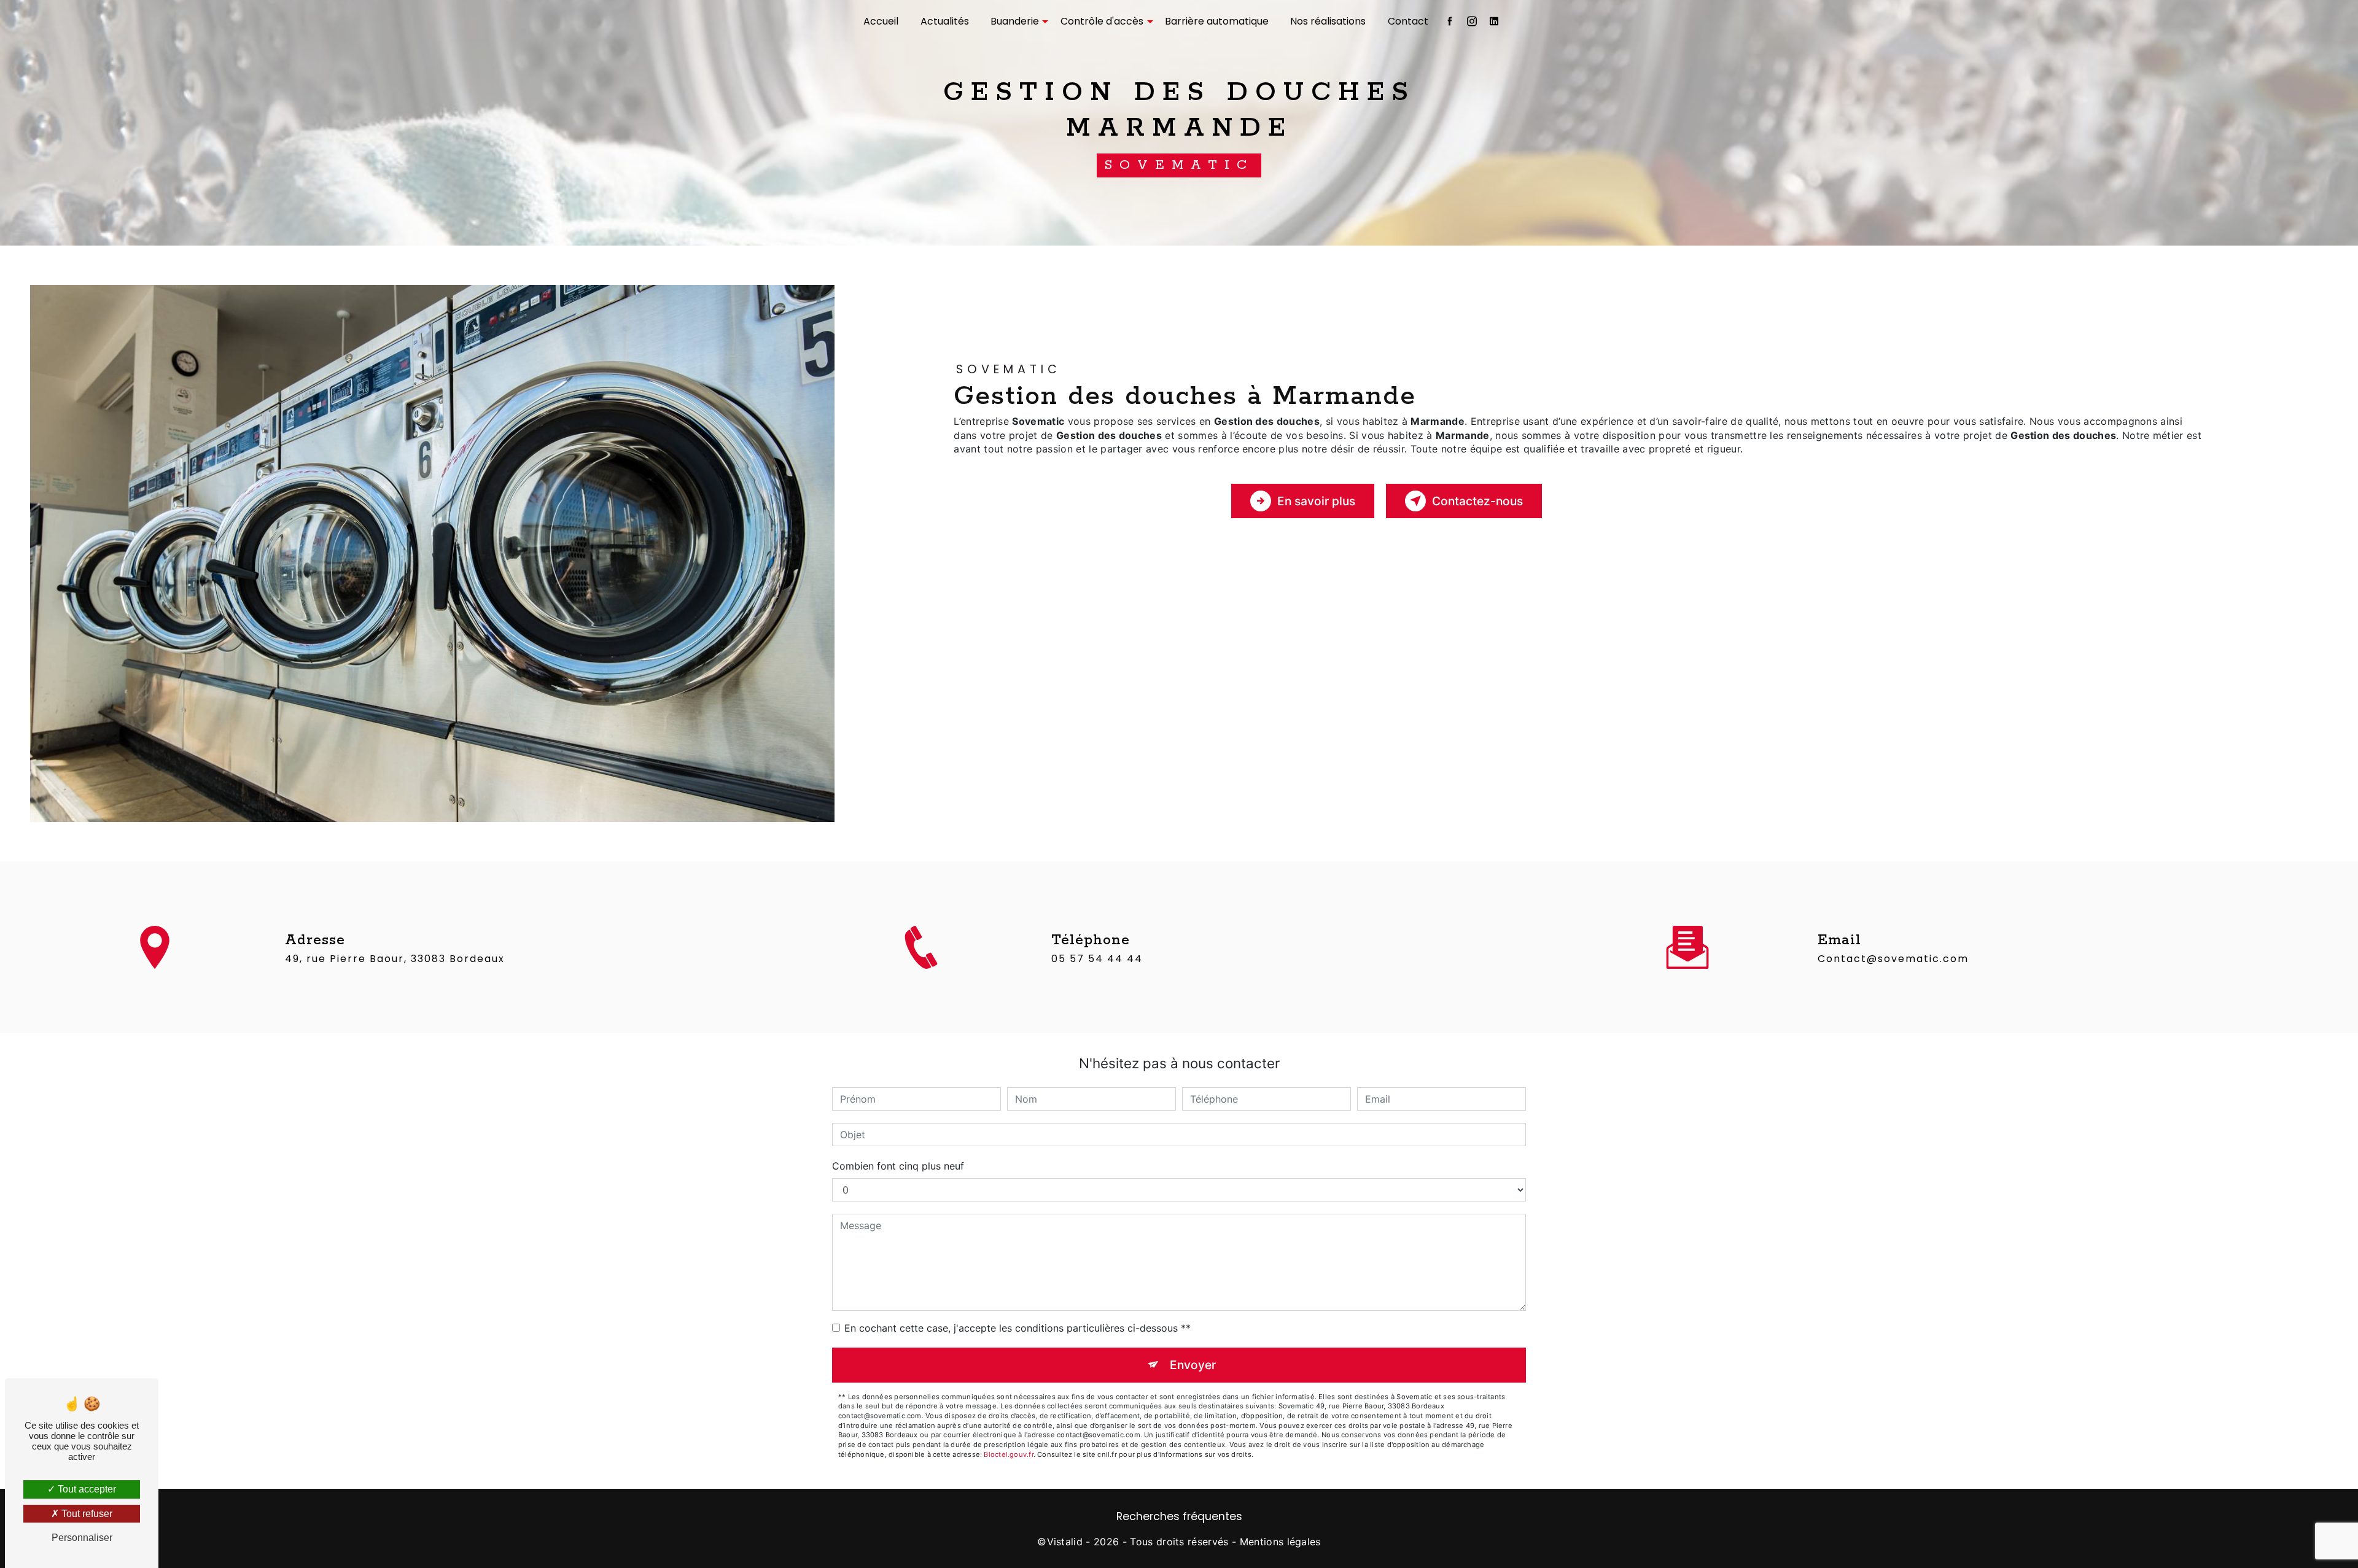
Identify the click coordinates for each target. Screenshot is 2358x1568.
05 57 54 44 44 (1097, 959)
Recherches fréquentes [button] (1179, 1516)
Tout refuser (86, 1514)
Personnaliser (82, 1538)
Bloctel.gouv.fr (1008, 1454)
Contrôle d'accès (1102, 21)
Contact (1408, 21)
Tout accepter (86, 1489)
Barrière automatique (1217, 21)
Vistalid (1065, 1542)
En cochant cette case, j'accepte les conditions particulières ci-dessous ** (1018, 1328)
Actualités (945, 21)
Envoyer (1193, 1365)
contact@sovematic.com (1893, 959)
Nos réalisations (1328, 21)
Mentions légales (1280, 1542)
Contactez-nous (1477, 501)
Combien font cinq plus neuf (898, 1166)
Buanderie (1015, 21)
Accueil (881, 21)
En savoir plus (1316, 501)
